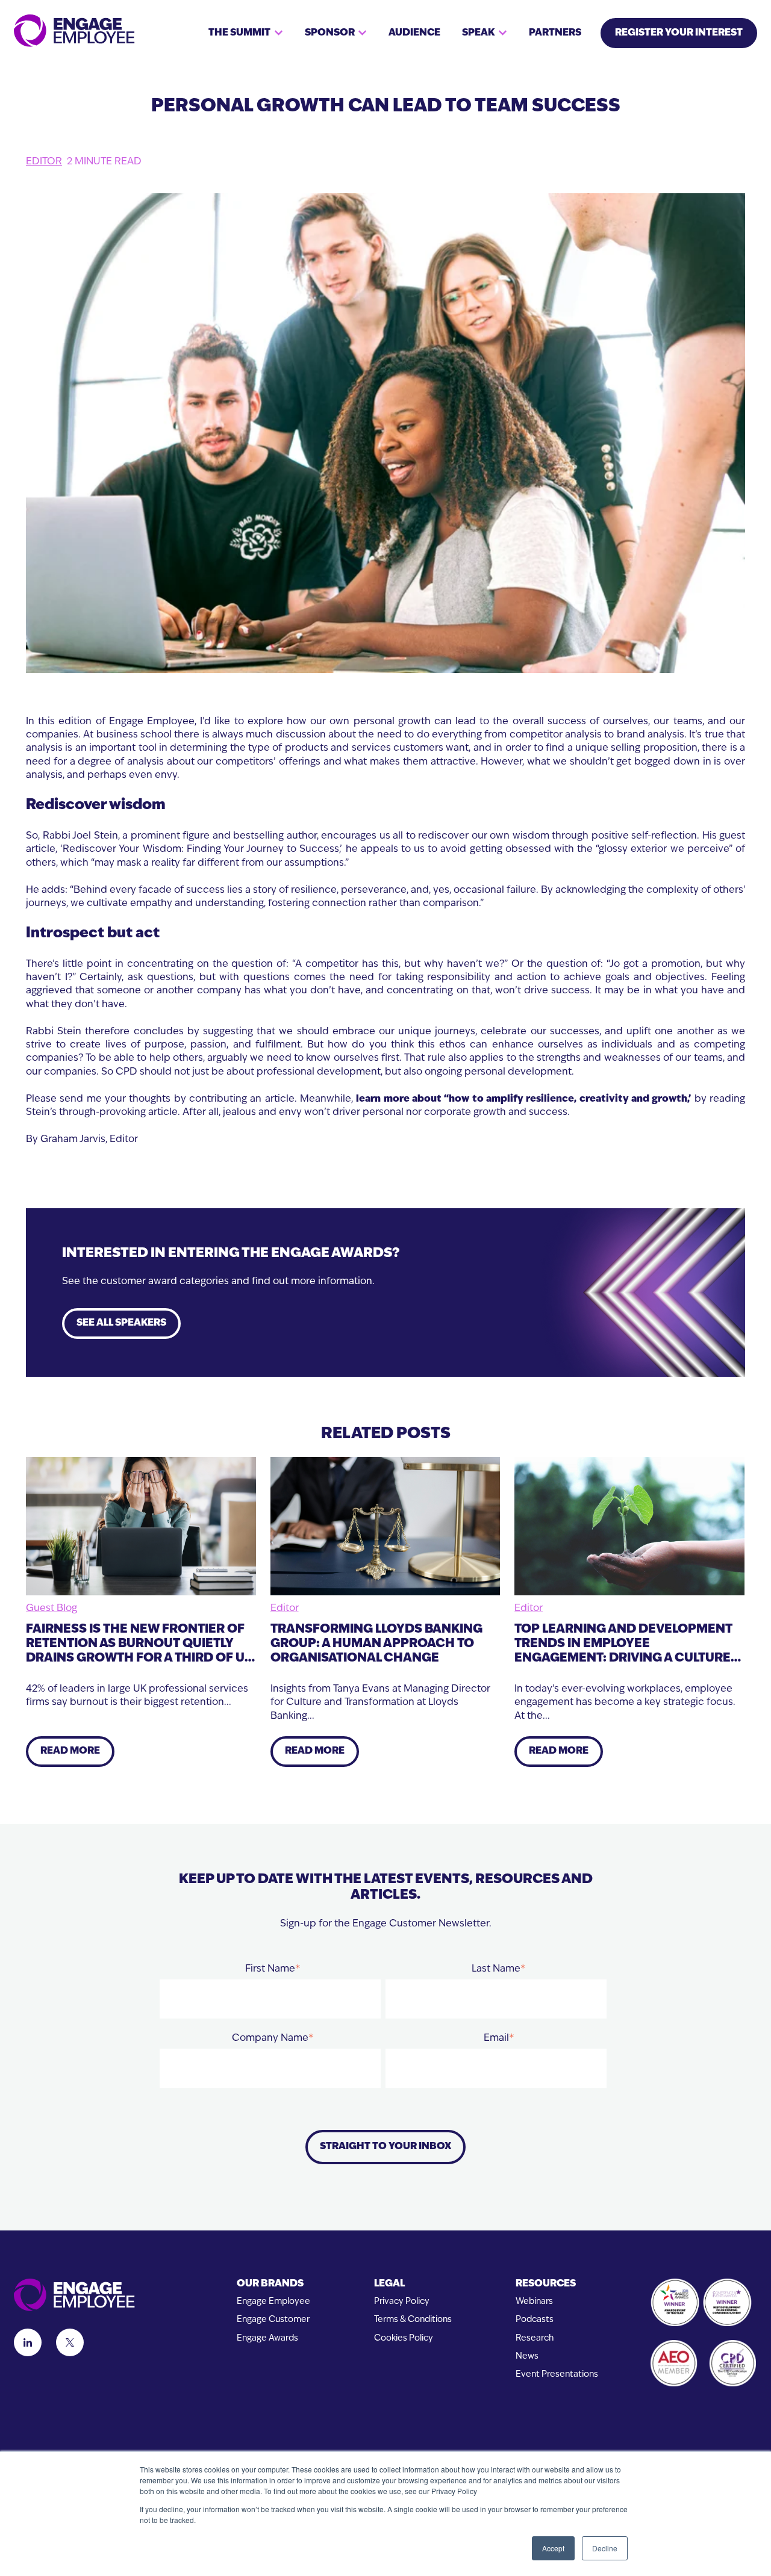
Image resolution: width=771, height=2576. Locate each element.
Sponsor (330, 33)
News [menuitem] (527, 2357)
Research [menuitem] (535, 2339)
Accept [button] (553, 2548)
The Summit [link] (239, 33)
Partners (555, 33)
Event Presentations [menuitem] (557, 2375)
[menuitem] (273, 2284)
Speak (478, 33)
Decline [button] (605, 2548)
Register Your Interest (679, 33)
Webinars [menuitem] (534, 2302)
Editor (44, 162)
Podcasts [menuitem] (535, 2320)
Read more (70, 1751)
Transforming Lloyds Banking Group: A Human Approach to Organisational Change (376, 1644)
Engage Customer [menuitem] (273, 2320)
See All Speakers (121, 1323)
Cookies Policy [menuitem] (404, 2339)
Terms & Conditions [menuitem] (413, 2320)
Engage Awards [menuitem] (267, 2339)
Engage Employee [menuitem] (273, 2302)
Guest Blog (52, 1609)
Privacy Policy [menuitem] (402, 2302)
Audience (414, 33)
